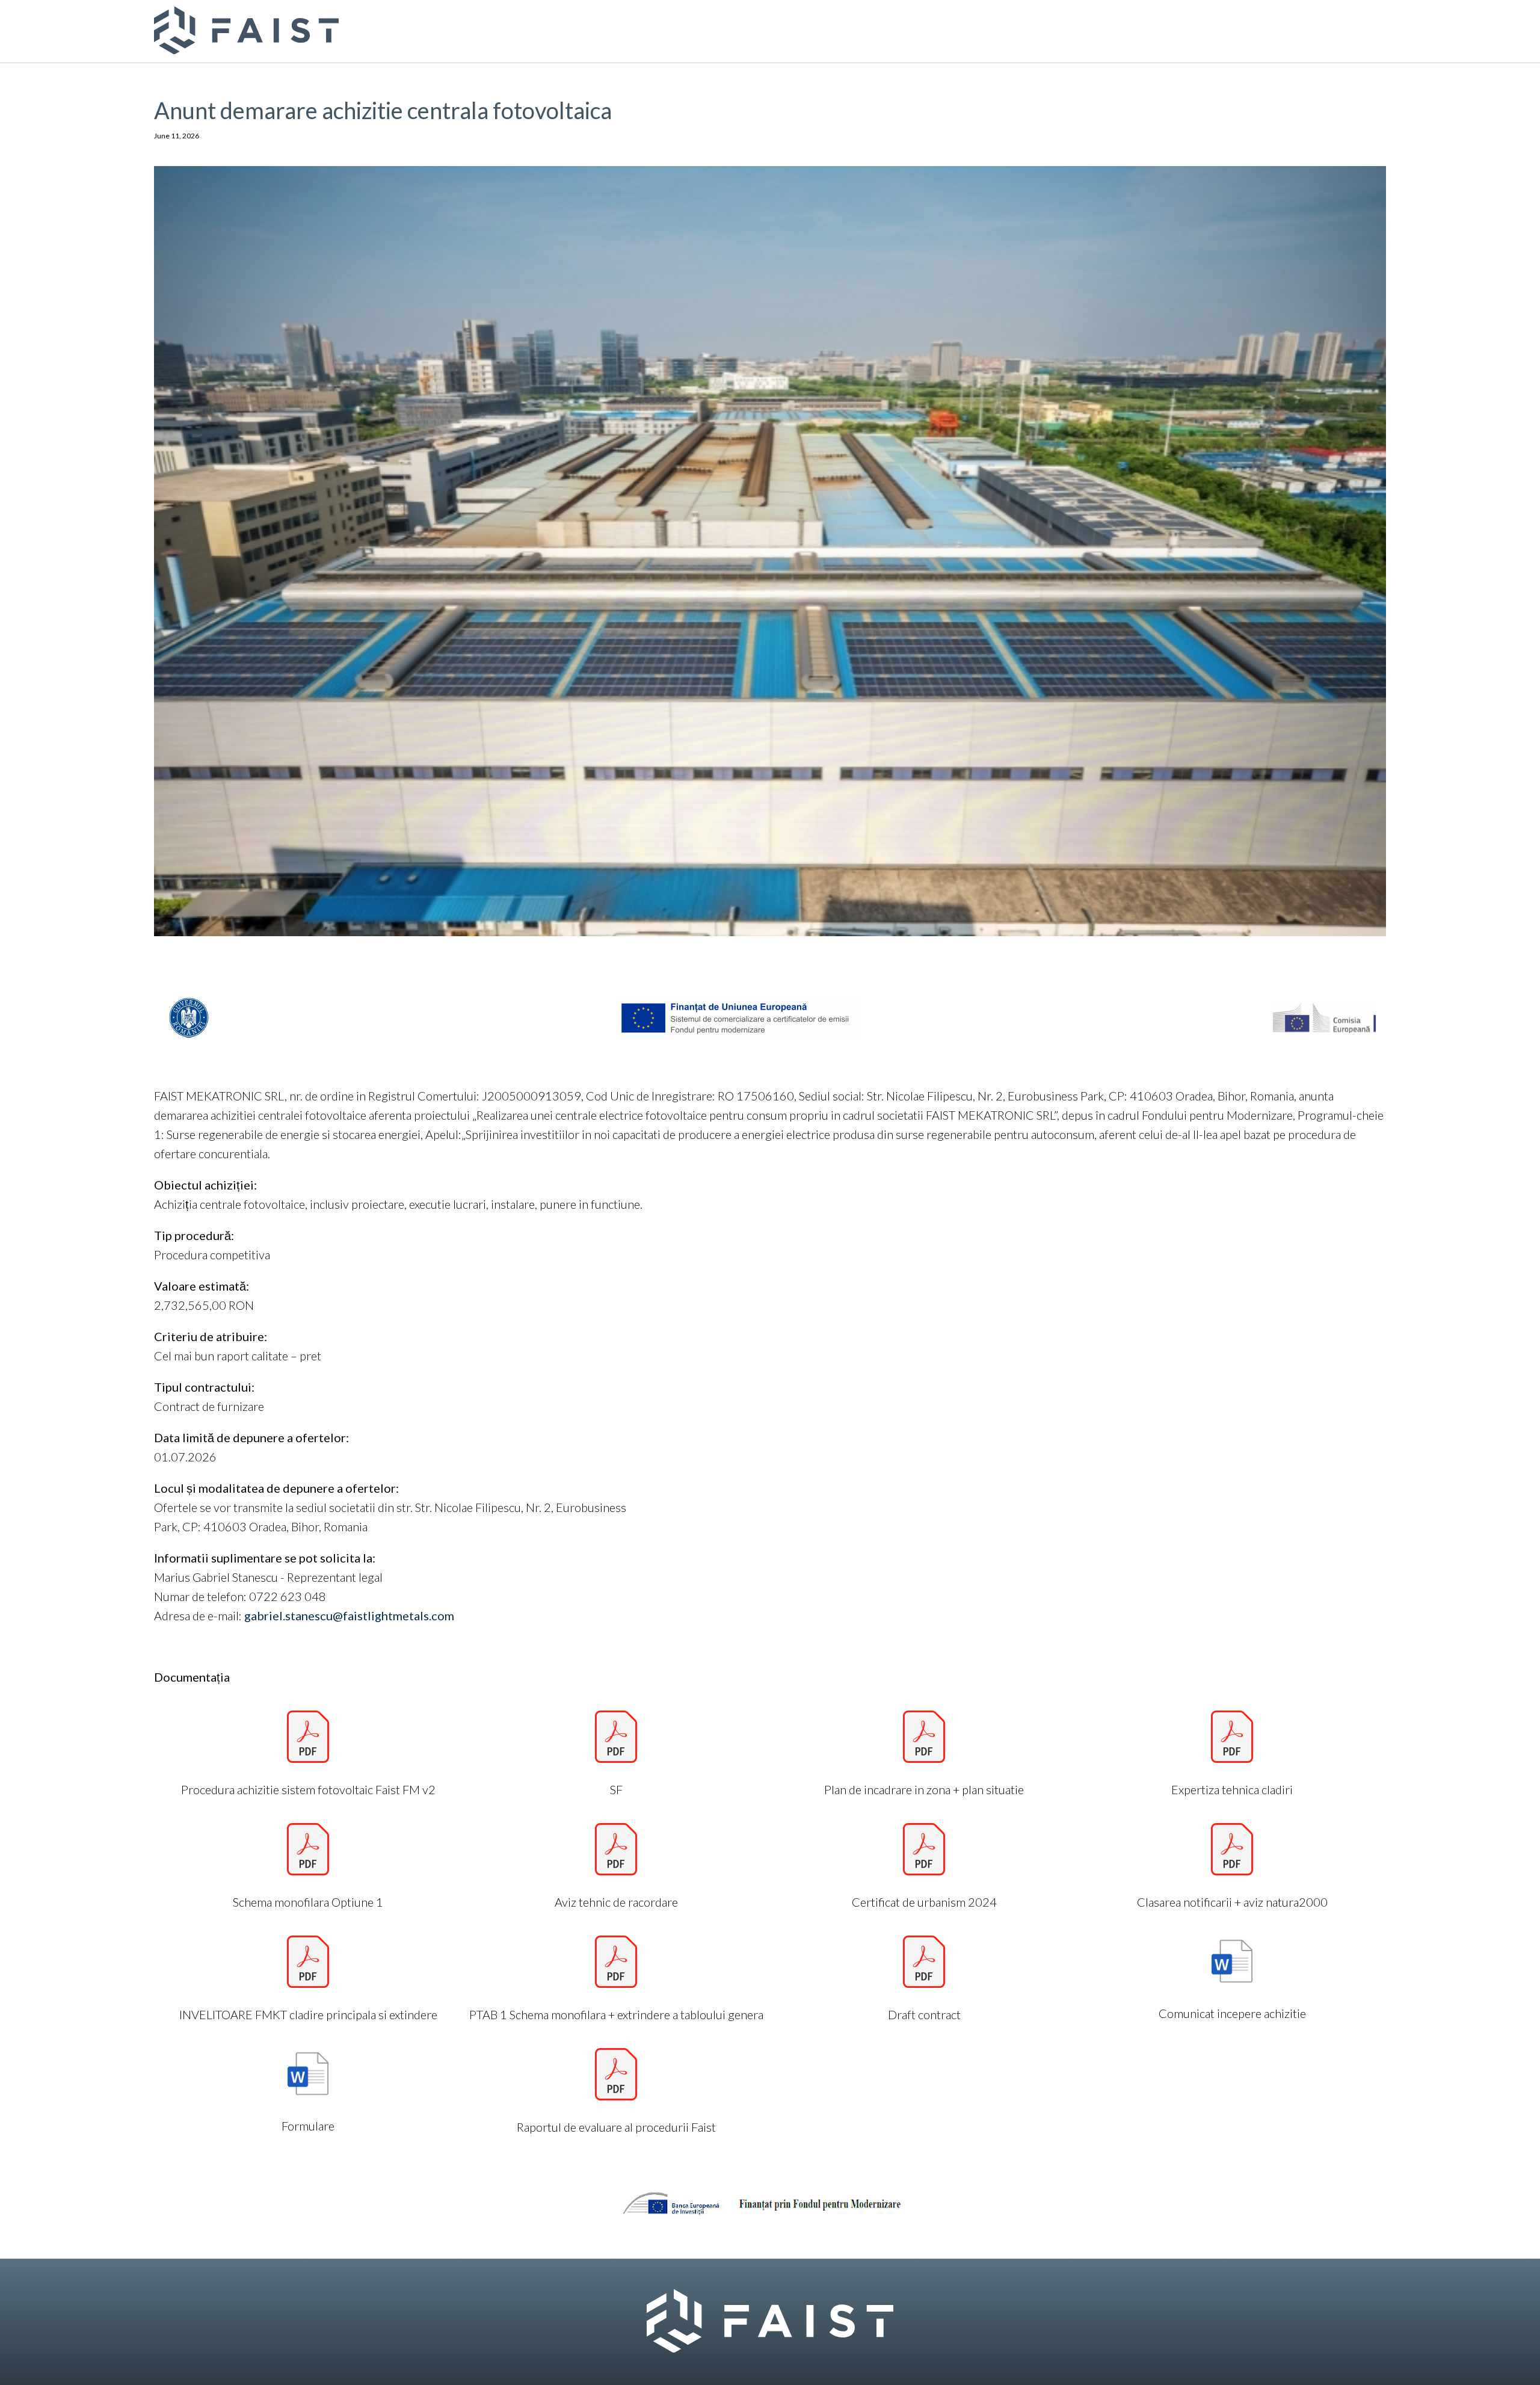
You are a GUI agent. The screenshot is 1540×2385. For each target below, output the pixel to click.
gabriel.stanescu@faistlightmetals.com (349, 1615)
